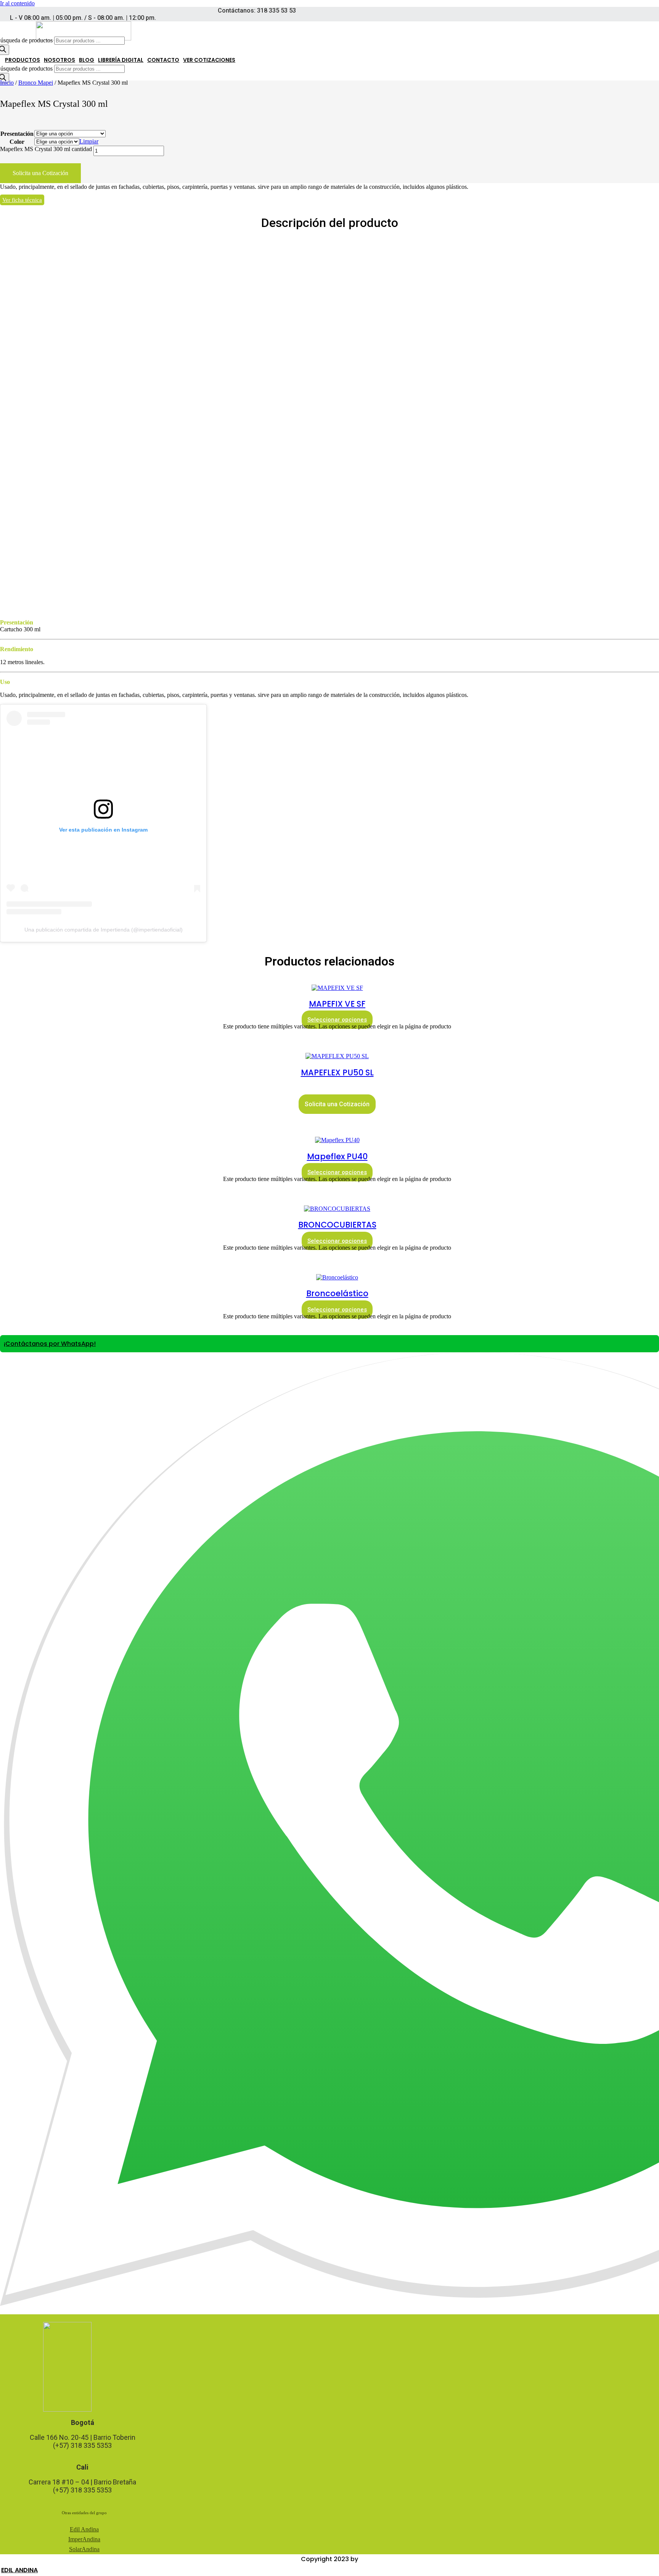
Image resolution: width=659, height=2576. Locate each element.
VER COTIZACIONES (209, 60)
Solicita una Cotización (40, 173)
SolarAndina (84, 2549)
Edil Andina (84, 2529)
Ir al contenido (17, 3)
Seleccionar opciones (337, 1020)
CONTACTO (163, 60)
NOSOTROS (59, 60)
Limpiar (89, 141)
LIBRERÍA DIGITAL (121, 60)
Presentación (17, 134)
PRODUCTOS (23, 60)
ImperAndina (84, 2539)
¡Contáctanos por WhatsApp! (50, 1344)
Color (17, 142)
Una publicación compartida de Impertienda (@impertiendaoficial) (104, 930)
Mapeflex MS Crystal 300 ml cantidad (46, 149)
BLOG (87, 60)
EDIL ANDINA (19, 2570)
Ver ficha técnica (22, 200)
